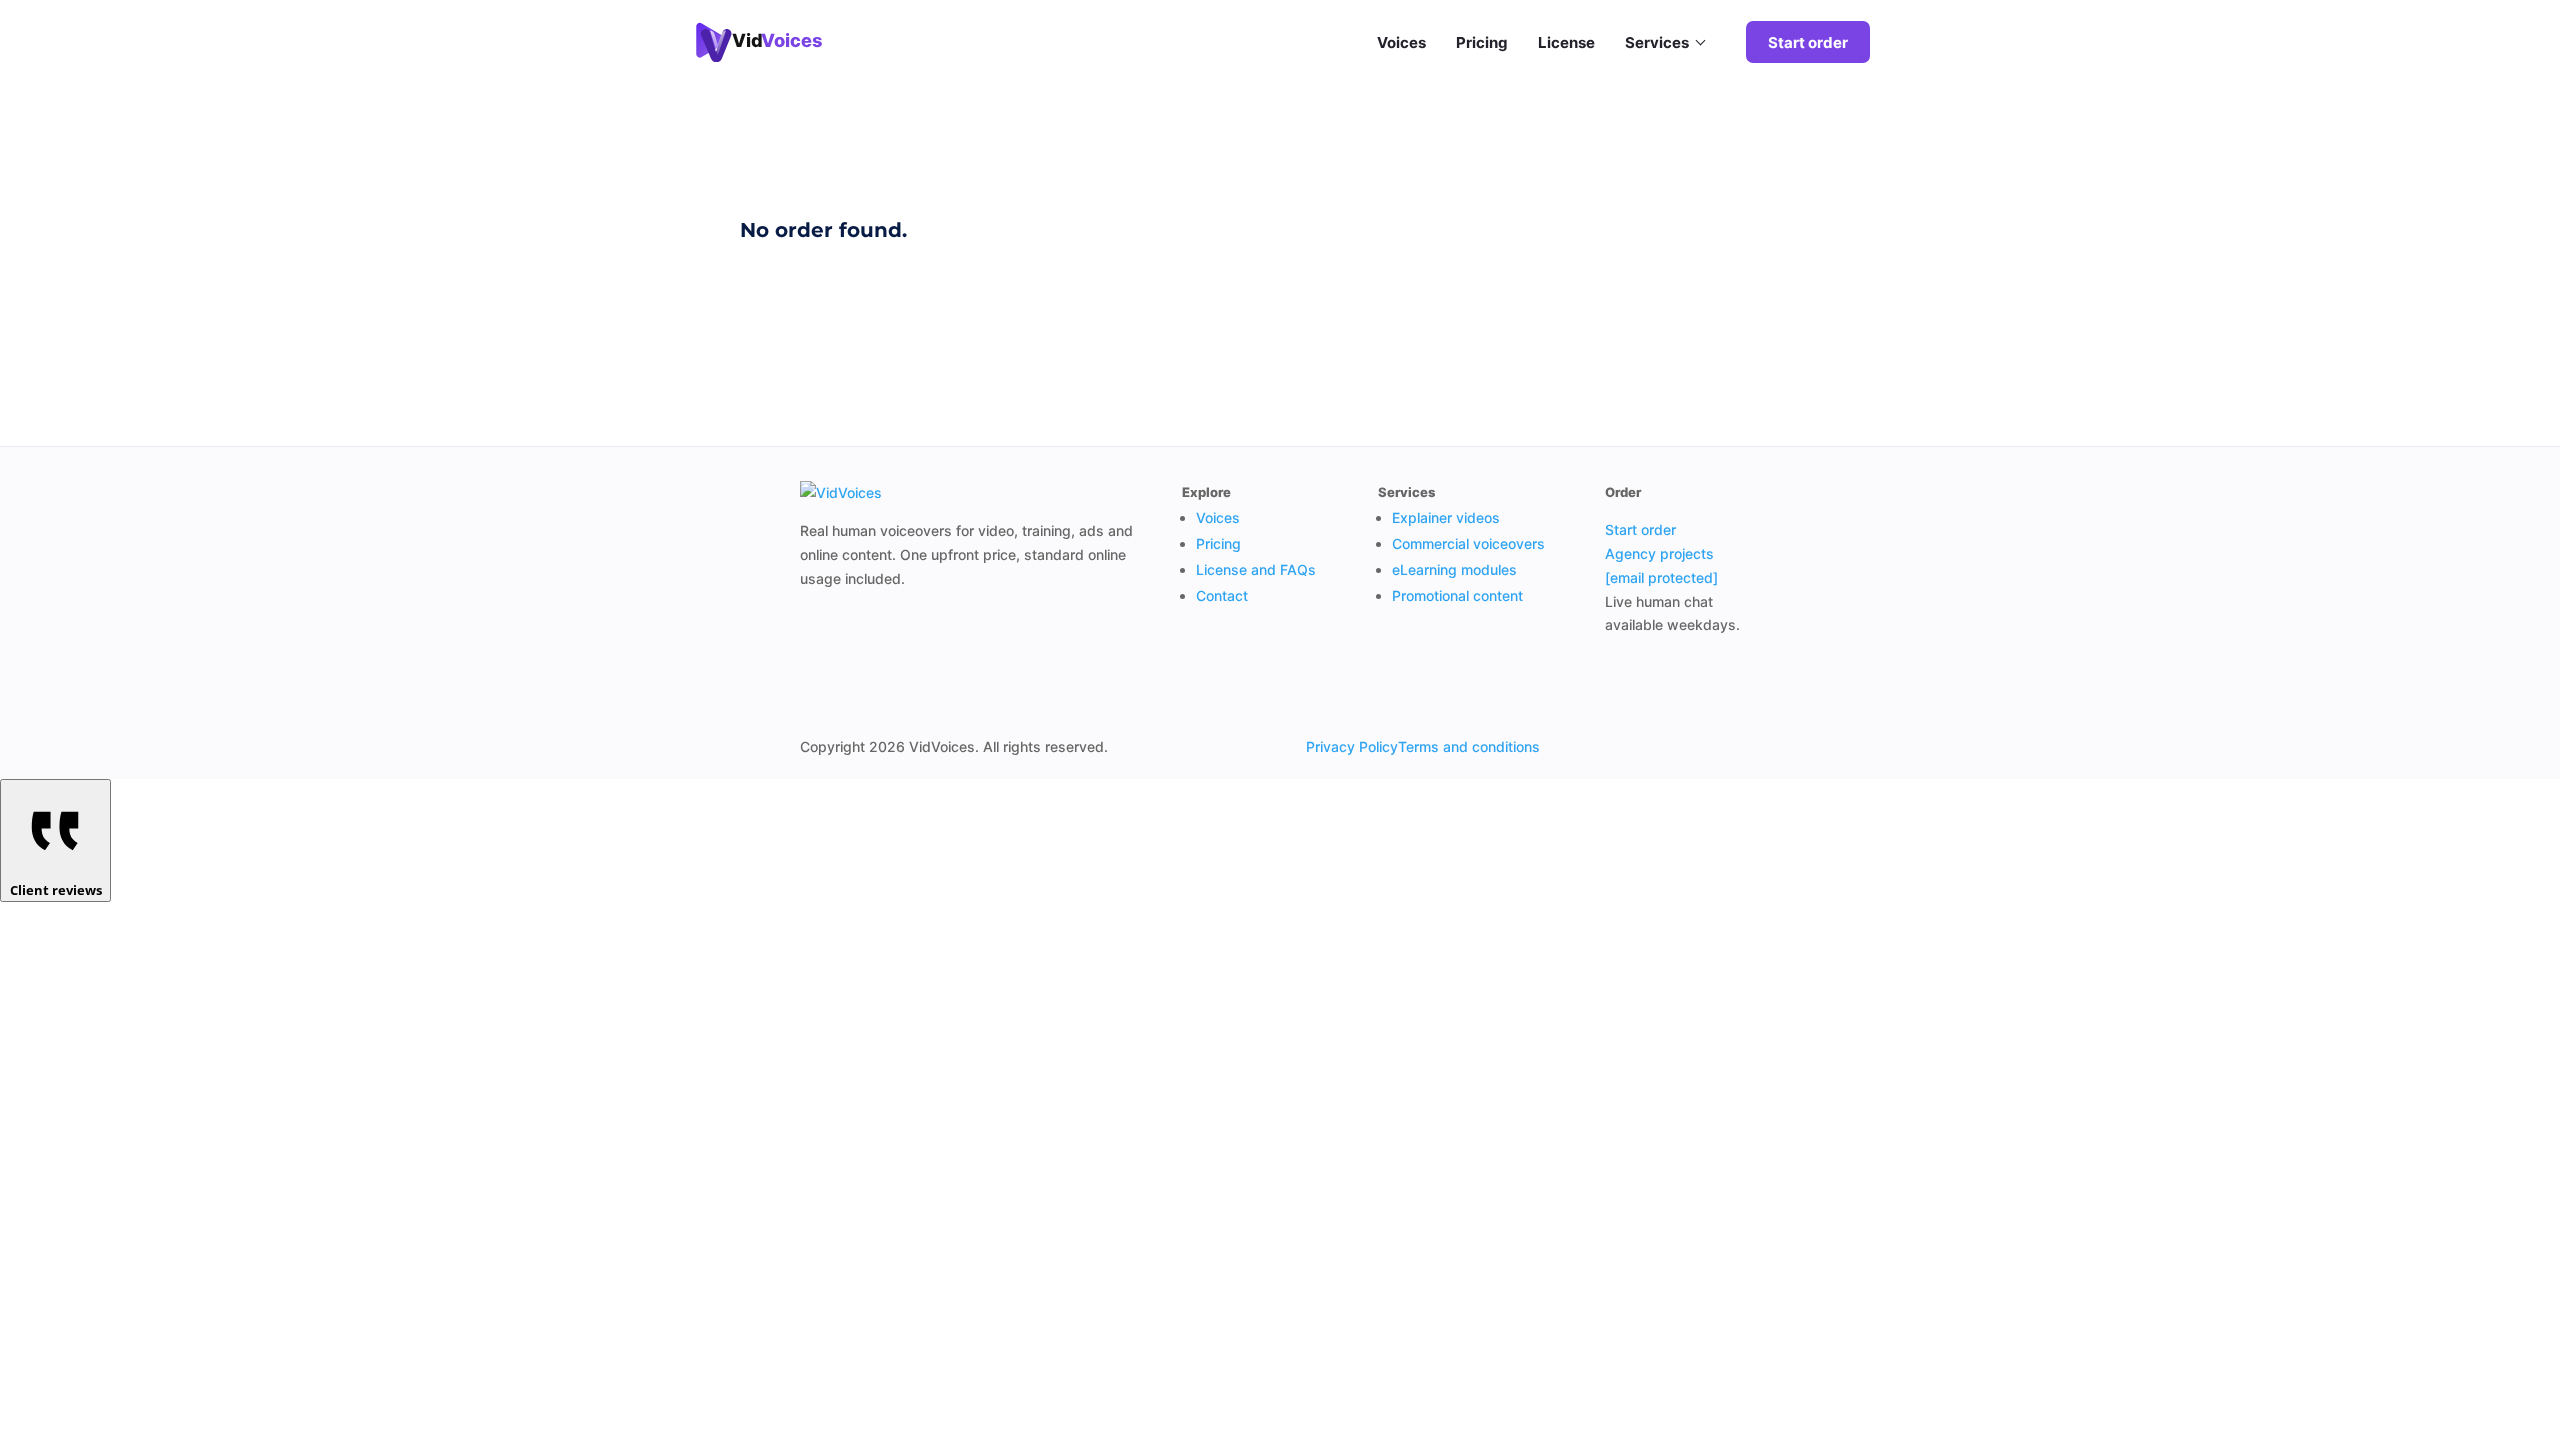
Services (1657, 42)
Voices (1401, 42)
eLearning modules (1454, 569)
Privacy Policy (1352, 746)
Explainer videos (1446, 517)
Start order (1808, 42)
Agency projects (1659, 553)
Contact (1222, 595)
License (1566, 42)
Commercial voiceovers (1468, 543)
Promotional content (1457, 595)
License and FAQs (1256, 569)
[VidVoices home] (841, 492)
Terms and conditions (1469, 746)
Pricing (1482, 42)
